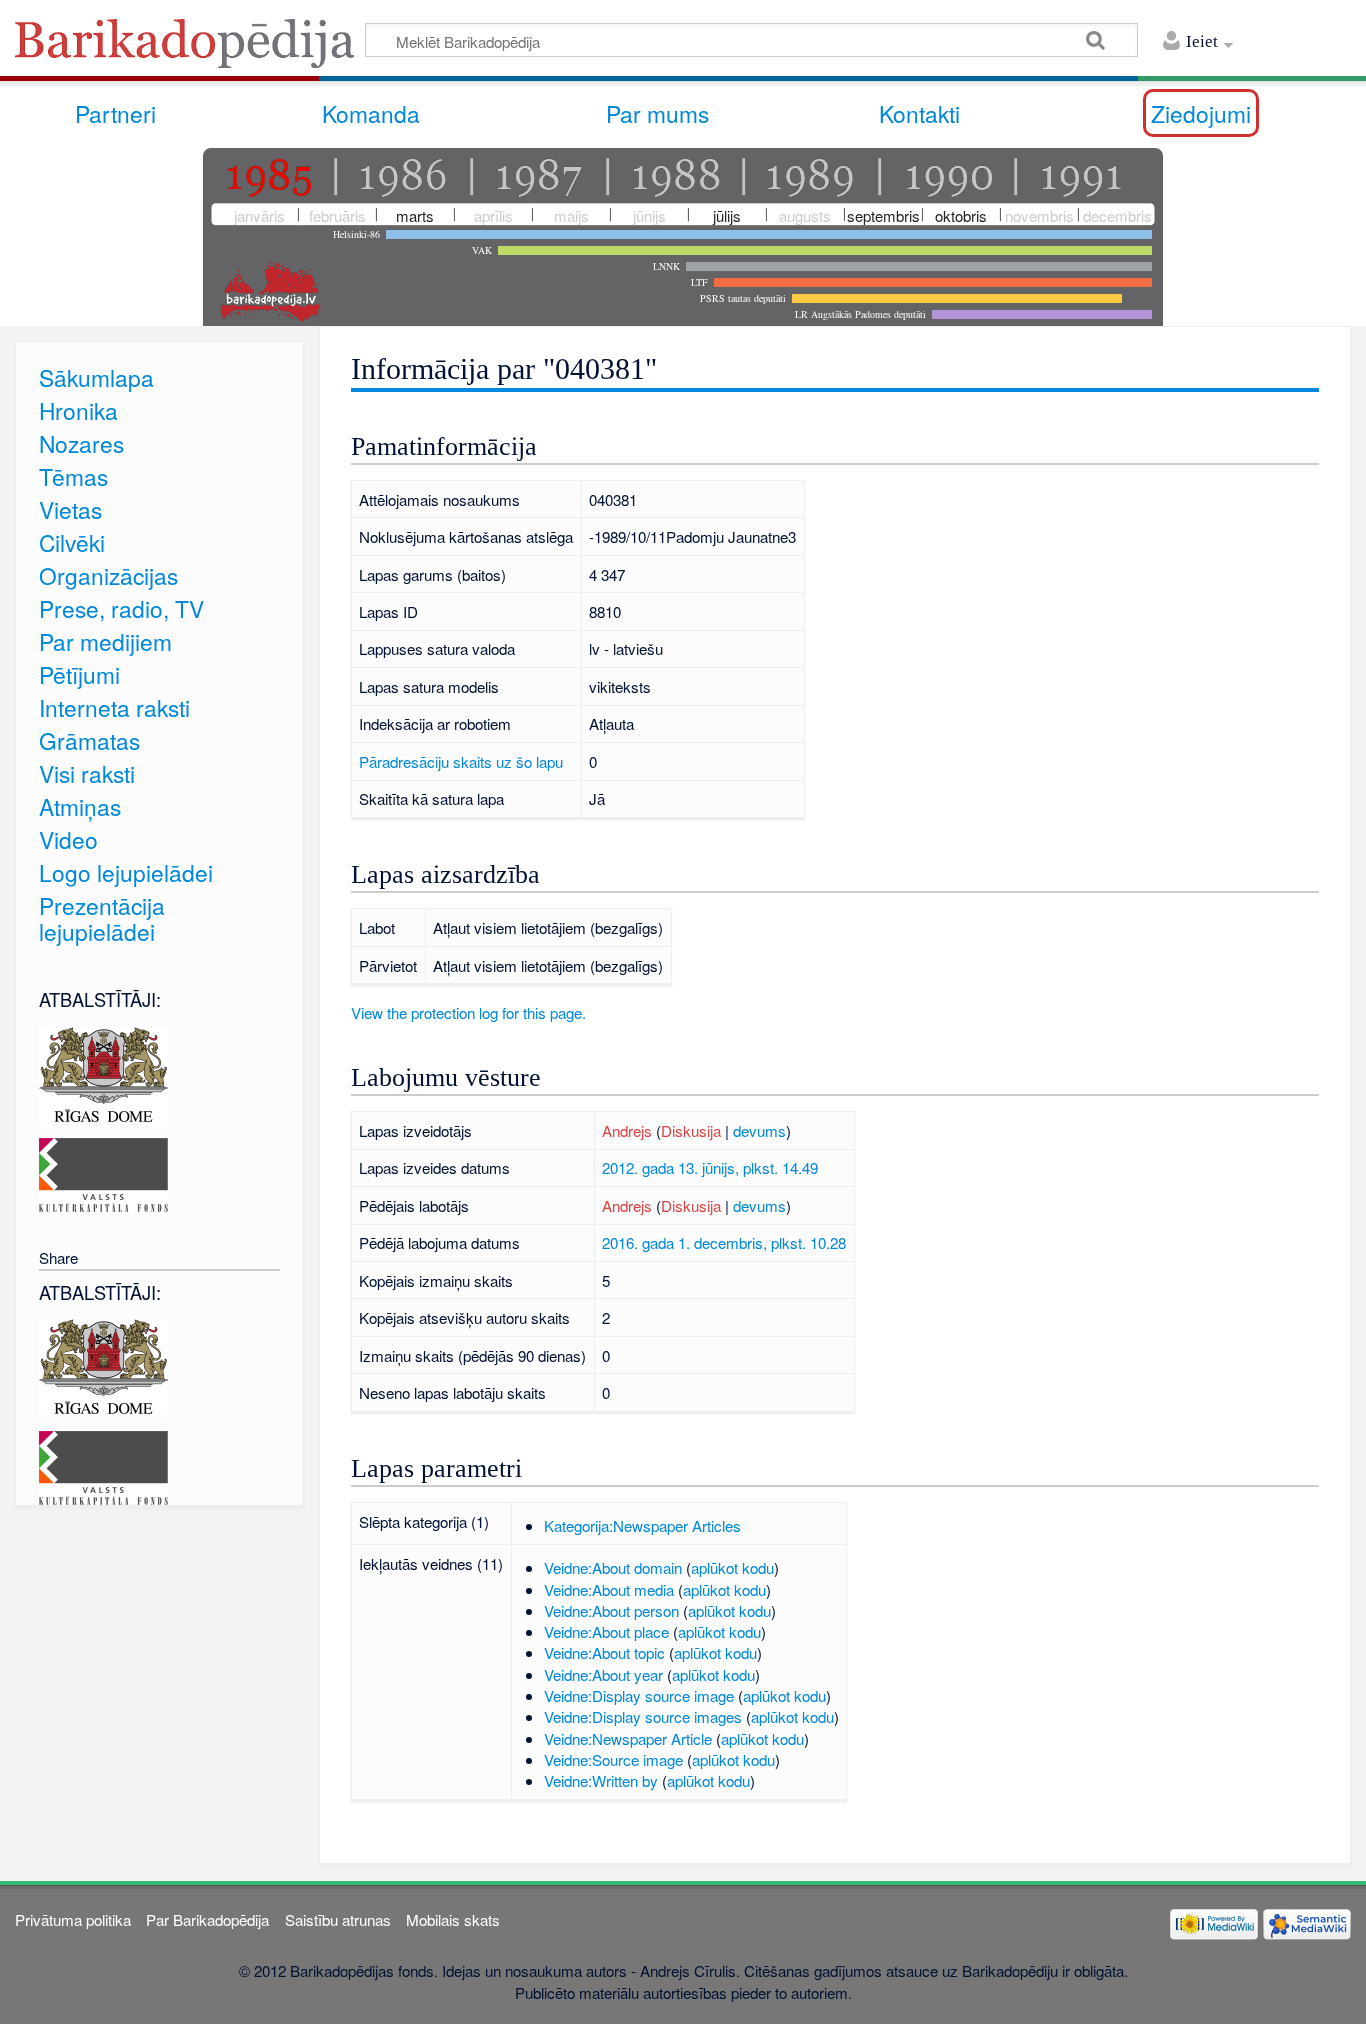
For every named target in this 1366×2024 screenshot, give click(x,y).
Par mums (657, 113)
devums (759, 1130)
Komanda (371, 113)
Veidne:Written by (601, 1780)
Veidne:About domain (613, 1567)
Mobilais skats (453, 1919)
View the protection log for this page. (468, 1012)
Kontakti (919, 113)
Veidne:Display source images (643, 1716)
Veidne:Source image (613, 1759)
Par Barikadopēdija (207, 1919)
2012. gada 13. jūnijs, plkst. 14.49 (710, 1167)
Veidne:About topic (604, 1652)
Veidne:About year (603, 1674)
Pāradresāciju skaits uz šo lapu (461, 761)
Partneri (115, 113)
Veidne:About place (606, 1631)
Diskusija (691, 1130)
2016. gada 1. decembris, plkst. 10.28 (724, 1242)
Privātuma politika (73, 1919)
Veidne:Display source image (639, 1695)
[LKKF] (103, 1172)
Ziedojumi (1201, 113)
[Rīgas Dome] (103, 1071)
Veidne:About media (609, 1589)
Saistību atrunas (338, 1919)
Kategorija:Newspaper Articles (642, 1525)
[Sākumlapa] (190, 49)
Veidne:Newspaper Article (628, 1738)
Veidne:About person (611, 1610)
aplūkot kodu (732, 1567)
